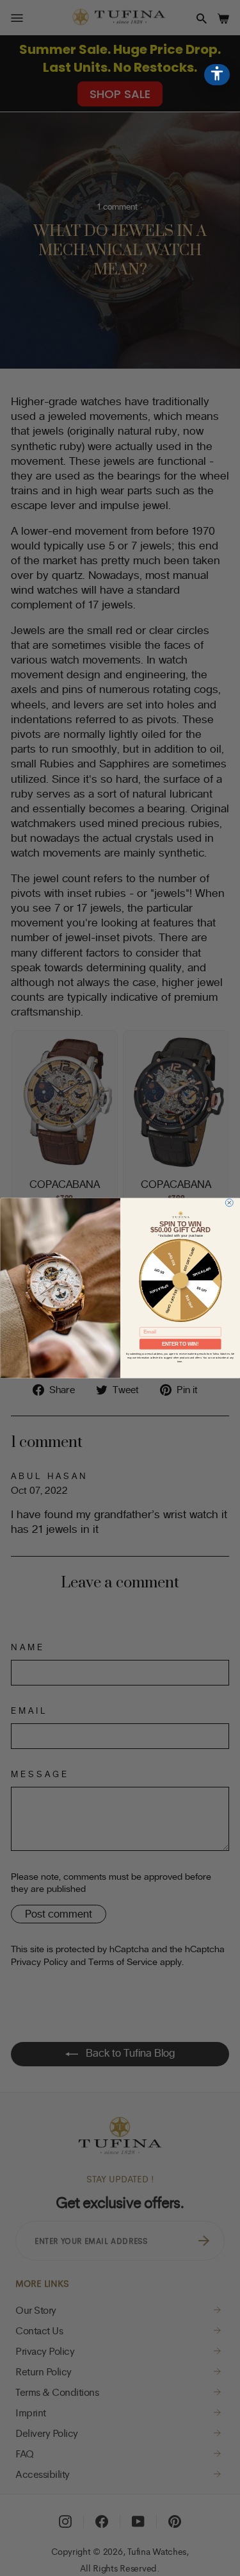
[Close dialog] (229, 1203)
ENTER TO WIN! (180, 1344)
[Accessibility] (217, 75)
